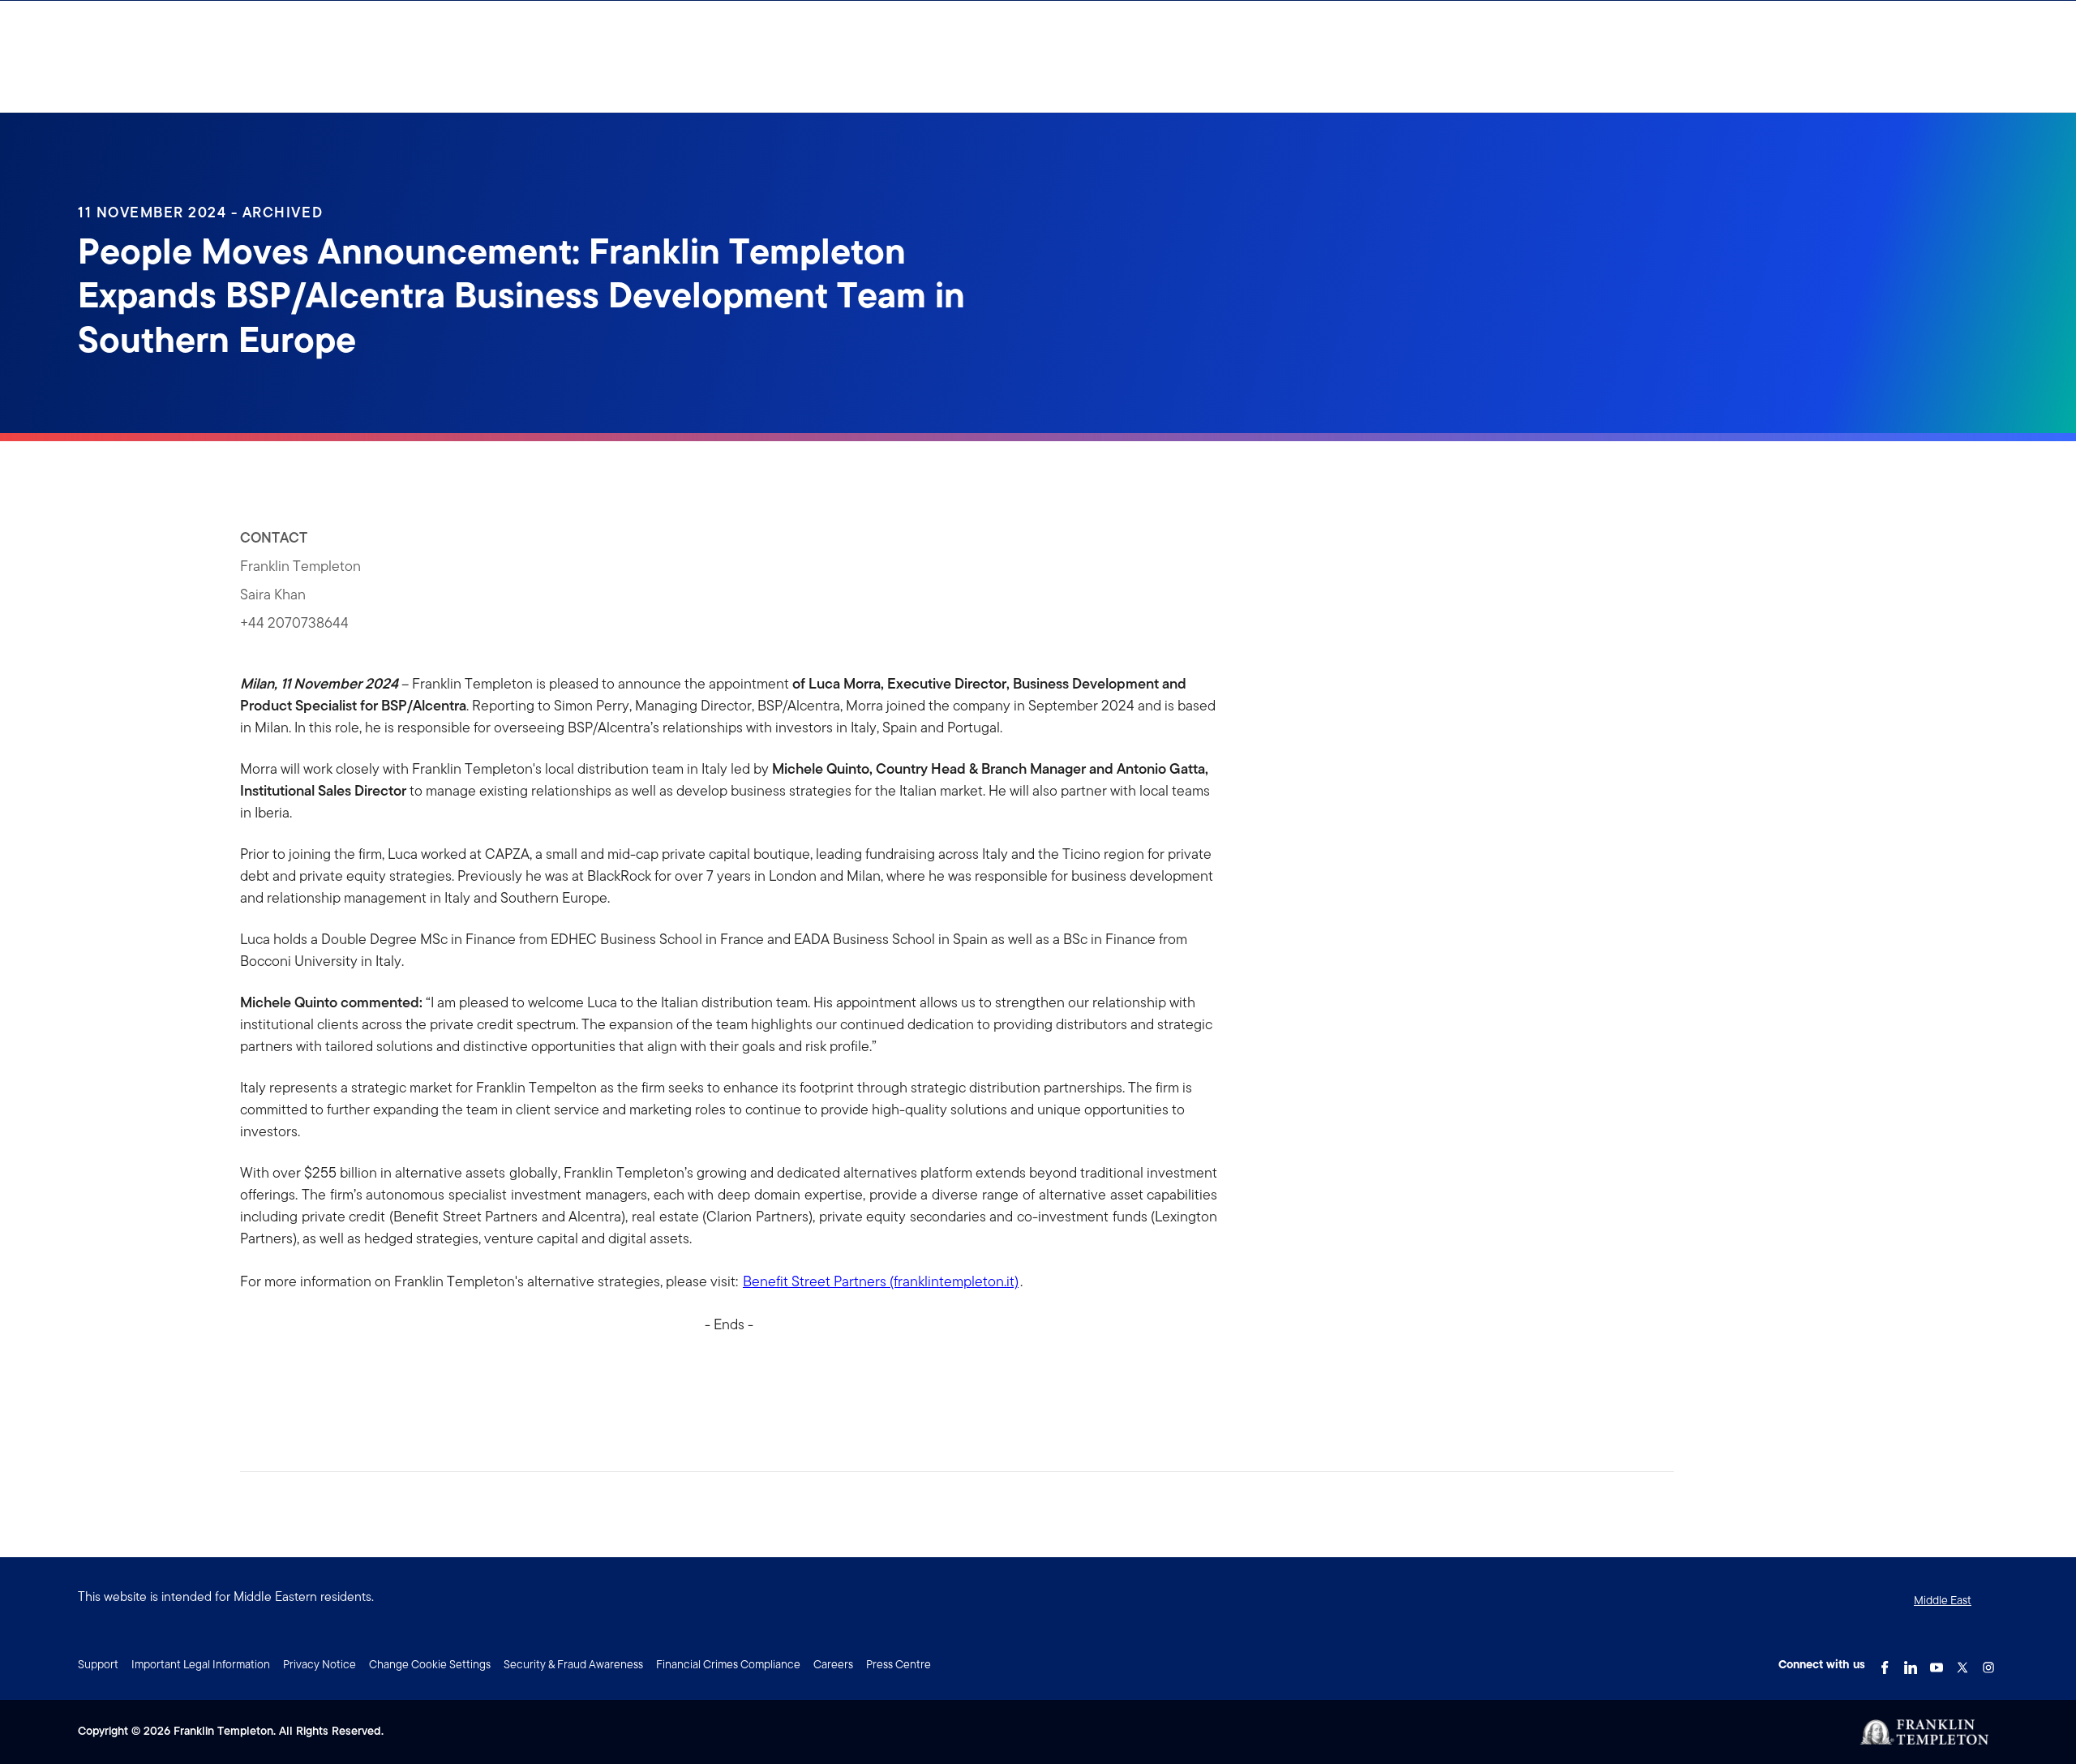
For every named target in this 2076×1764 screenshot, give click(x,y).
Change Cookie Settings (430, 1664)
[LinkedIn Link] (1911, 1663)
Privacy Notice (320, 1664)
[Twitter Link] (1962, 1663)
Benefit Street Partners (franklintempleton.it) (881, 1281)
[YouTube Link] (1937, 1663)
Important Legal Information (201, 1664)
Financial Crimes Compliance (728, 1664)
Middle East (1943, 1600)
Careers (833, 1664)
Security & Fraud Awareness (573, 1664)
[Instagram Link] (1988, 1663)
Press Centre (899, 1664)
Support (98, 1664)
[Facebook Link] (1885, 1663)
